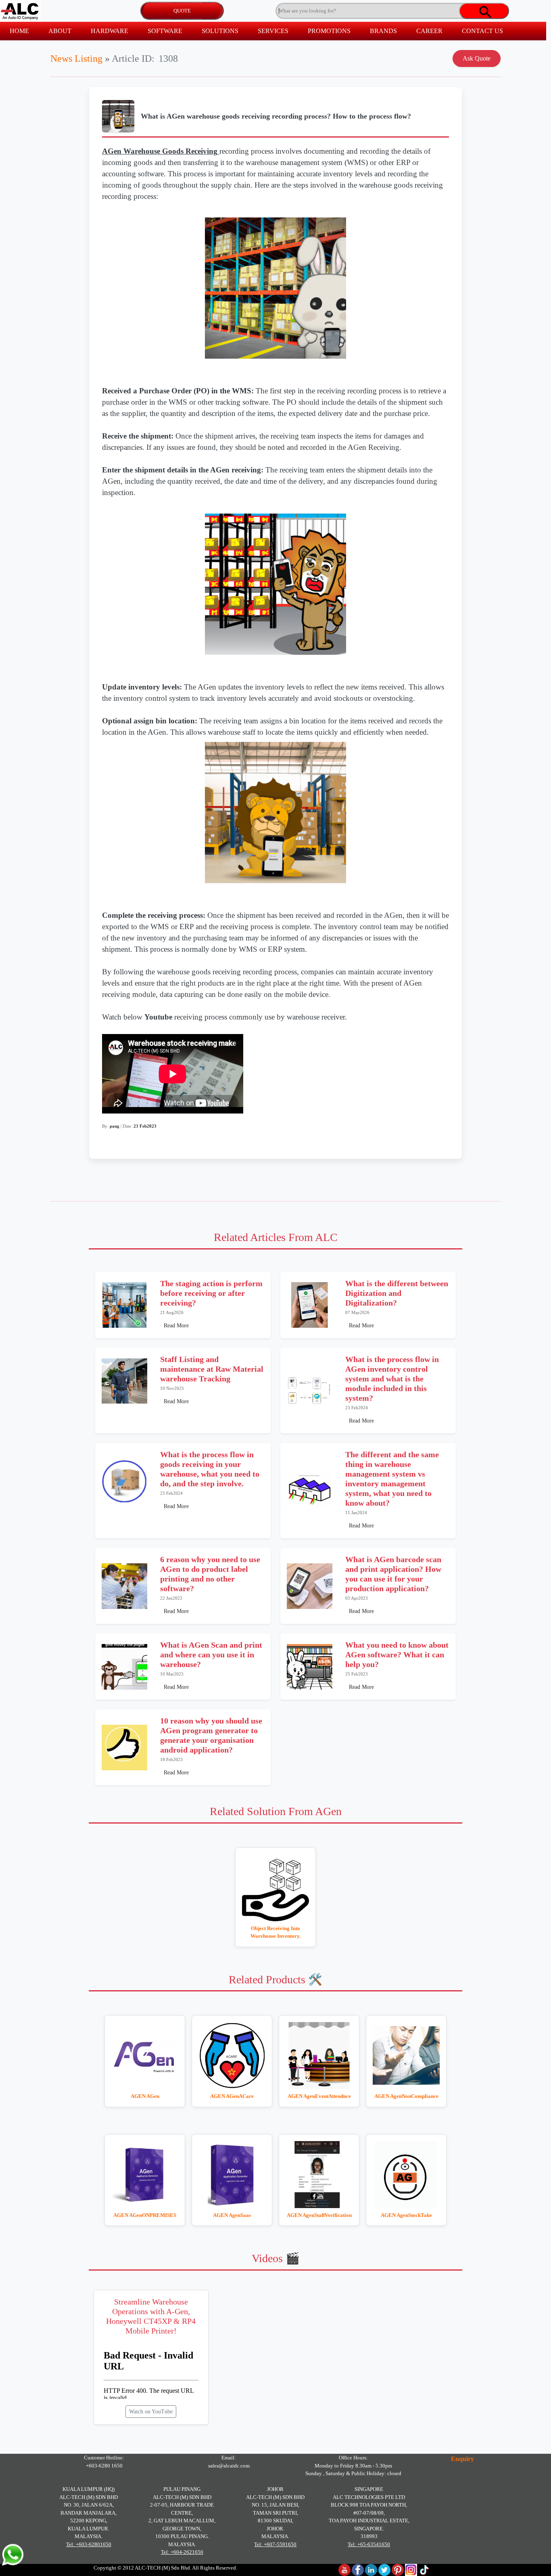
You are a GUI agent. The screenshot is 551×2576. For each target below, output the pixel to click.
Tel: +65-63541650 (369, 2544)
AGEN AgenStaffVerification (319, 2215)
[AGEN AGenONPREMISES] (145, 2175)
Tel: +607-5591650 (275, 2544)
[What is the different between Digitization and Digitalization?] (310, 1305)
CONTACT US (482, 31)
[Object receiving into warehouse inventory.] (275, 1888)
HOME (19, 31)
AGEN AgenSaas (232, 2215)
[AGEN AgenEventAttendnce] (319, 2056)
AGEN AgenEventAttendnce (319, 2096)
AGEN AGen (145, 2096)
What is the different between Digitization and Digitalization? (397, 1293)
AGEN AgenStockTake (406, 2215)
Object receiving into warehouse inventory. (275, 1932)
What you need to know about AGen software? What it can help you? (397, 1655)
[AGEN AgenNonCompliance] (406, 2056)
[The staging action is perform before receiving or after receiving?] (124, 1305)
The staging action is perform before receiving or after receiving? (211, 1293)
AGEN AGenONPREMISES (145, 2215)
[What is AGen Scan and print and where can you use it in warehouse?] (124, 1667)
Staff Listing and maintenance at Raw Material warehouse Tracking (212, 1369)
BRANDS (383, 31)
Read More (176, 1326)
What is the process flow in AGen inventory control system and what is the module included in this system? (392, 1379)
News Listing (76, 58)
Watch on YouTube (151, 2412)
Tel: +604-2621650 (182, 2552)
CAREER (429, 31)
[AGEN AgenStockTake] (406, 2175)
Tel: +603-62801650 (89, 2544)
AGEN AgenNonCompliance (406, 2096)
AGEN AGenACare (232, 2096)
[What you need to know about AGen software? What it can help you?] (310, 1667)
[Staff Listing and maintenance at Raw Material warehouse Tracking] (124, 1381)
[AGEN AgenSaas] (232, 2175)
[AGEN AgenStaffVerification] (319, 2175)
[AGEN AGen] (145, 2056)
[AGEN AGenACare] (232, 2056)
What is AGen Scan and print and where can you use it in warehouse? (211, 1655)
